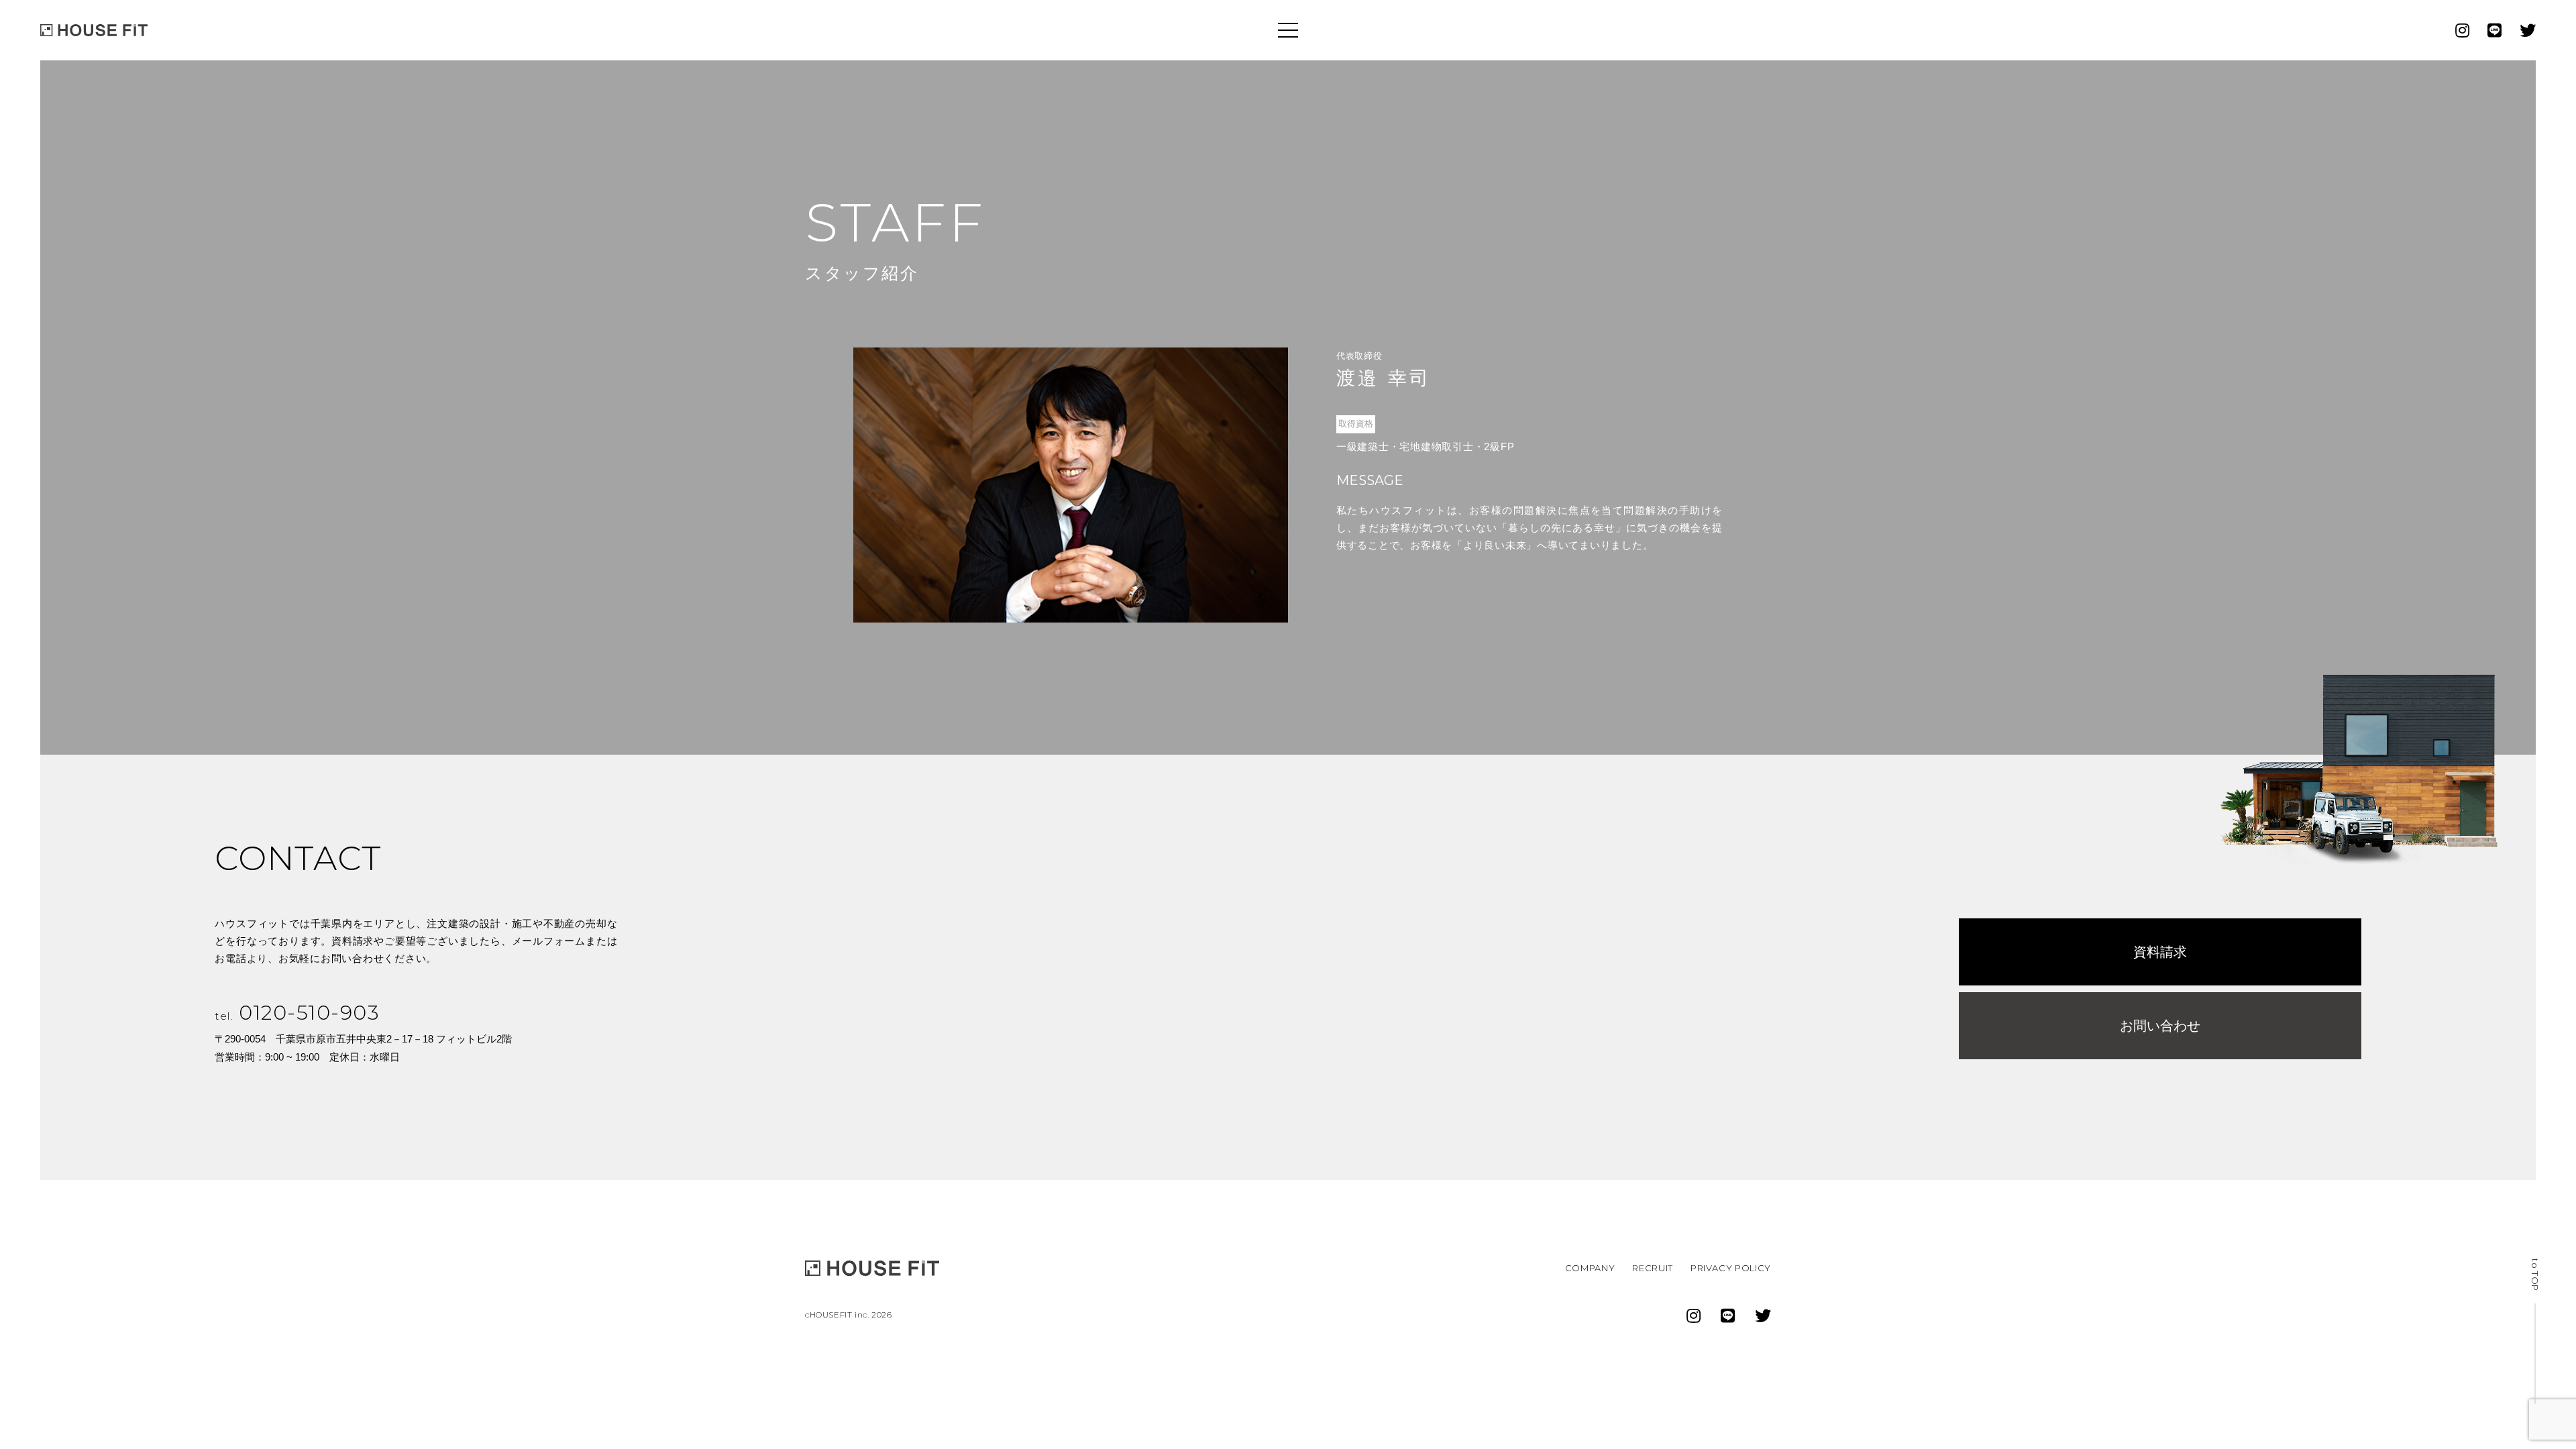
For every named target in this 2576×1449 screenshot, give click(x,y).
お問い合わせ (2160, 1026)
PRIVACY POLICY (1731, 1268)
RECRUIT (1653, 1268)
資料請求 (2160, 952)
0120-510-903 (297, 1013)
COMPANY (1590, 1268)
